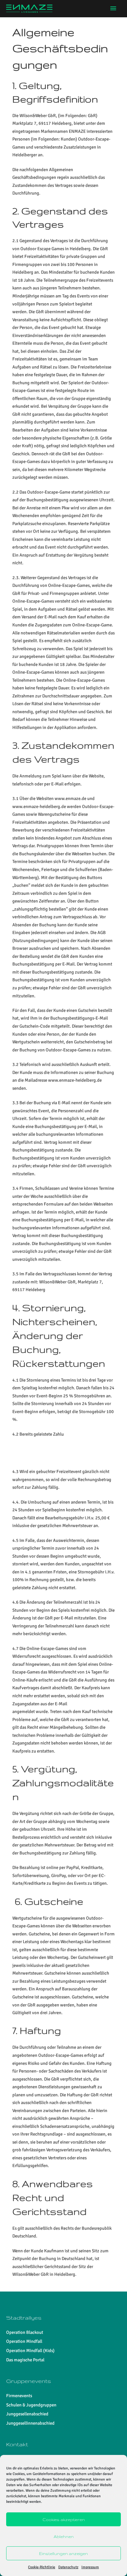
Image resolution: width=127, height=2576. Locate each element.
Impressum (90, 2567)
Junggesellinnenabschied (30, 2423)
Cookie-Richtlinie (42, 2567)
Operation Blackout (25, 2332)
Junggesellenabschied (27, 2414)
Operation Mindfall (24, 2341)
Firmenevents (19, 2396)
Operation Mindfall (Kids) (30, 2351)
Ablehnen (64, 2536)
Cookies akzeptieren (64, 2519)
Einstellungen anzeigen (63, 2553)
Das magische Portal (25, 2360)
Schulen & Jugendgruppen (31, 2405)
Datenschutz (68, 2567)
